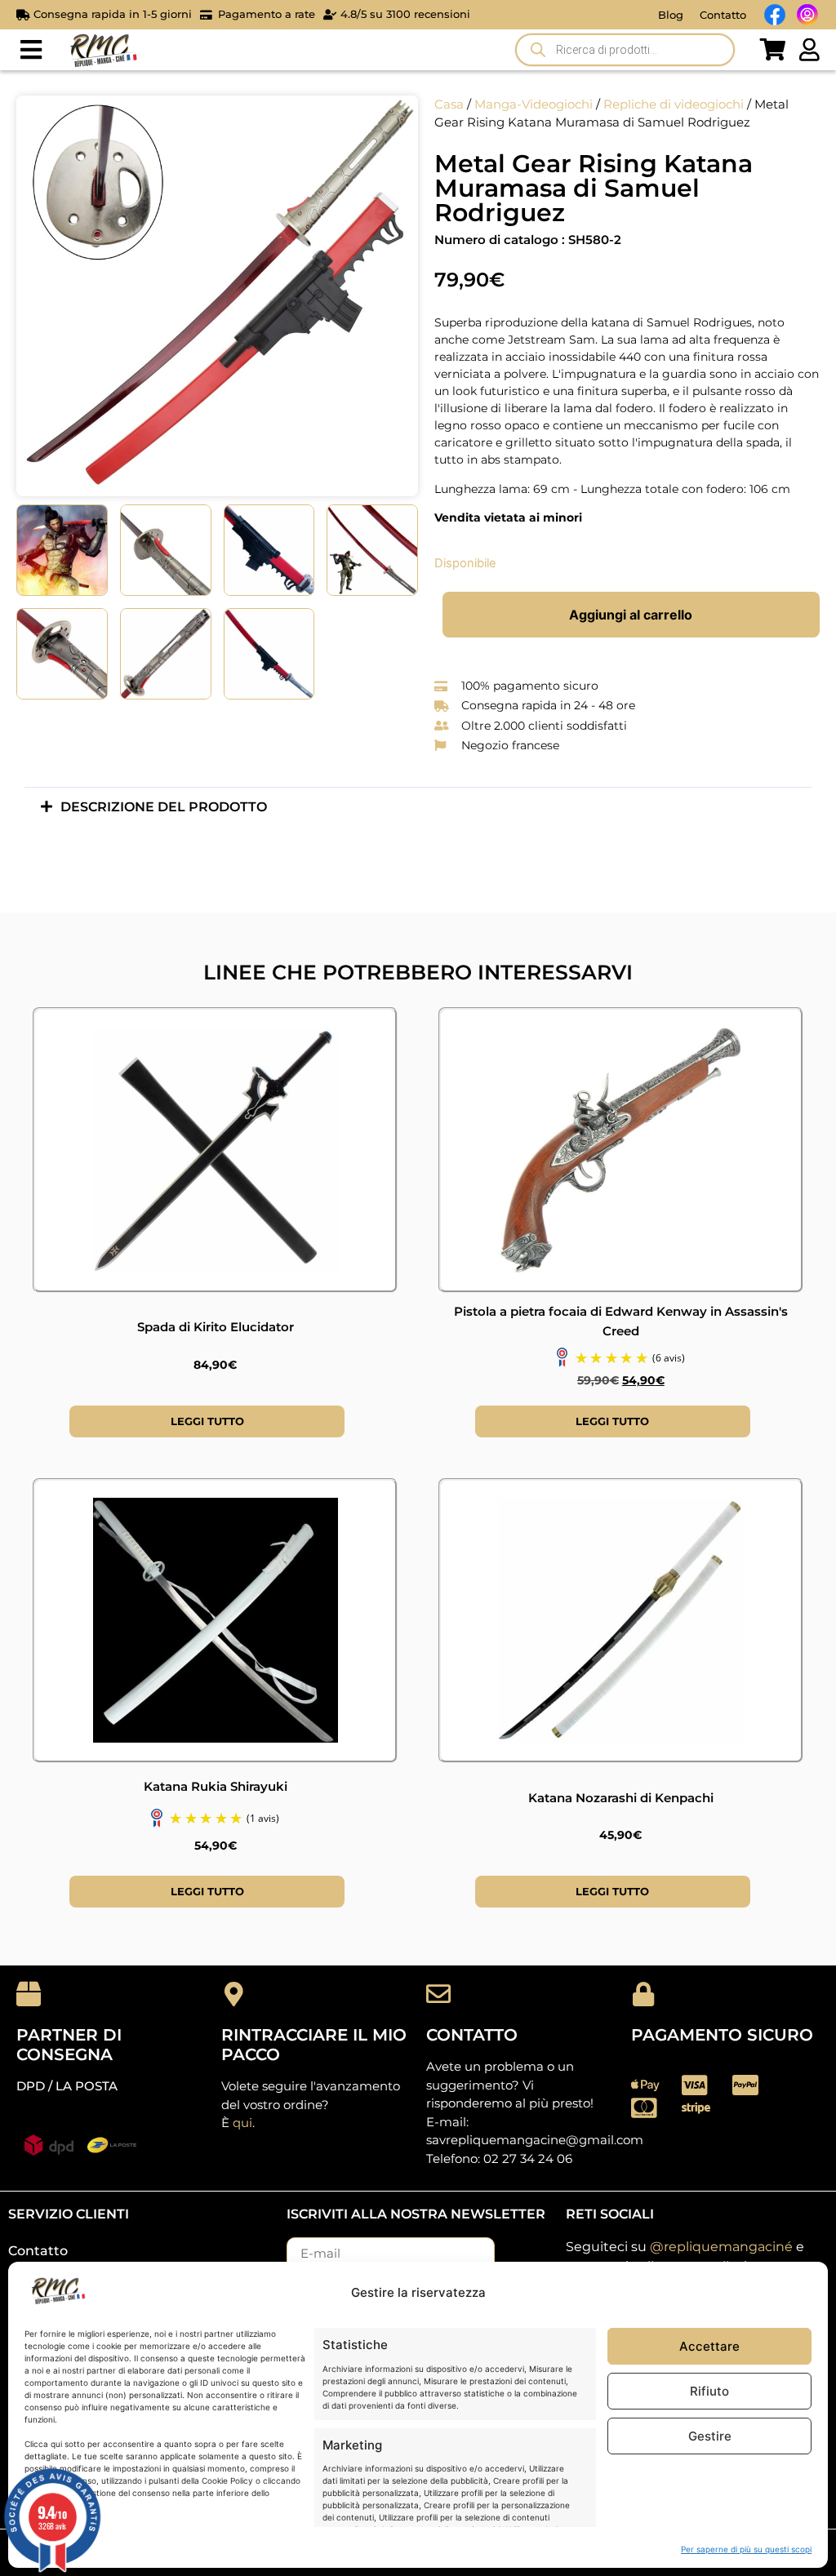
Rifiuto (709, 2391)
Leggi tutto (207, 1421)
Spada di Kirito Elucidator (216, 1327)
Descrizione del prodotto (164, 807)
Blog (671, 15)
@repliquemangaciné (721, 2247)
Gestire (710, 2436)
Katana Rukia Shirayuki (216, 1786)
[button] (31, 50)
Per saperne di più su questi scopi (746, 2549)
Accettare (709, 2346)
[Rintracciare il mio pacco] (233, 1994)
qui (242, 2123)
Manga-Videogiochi (534, 104)
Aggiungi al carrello (631, 615)
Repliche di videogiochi (674, 104)
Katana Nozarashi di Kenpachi (621, 1798)
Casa (449, 104)
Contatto (723, 15)
